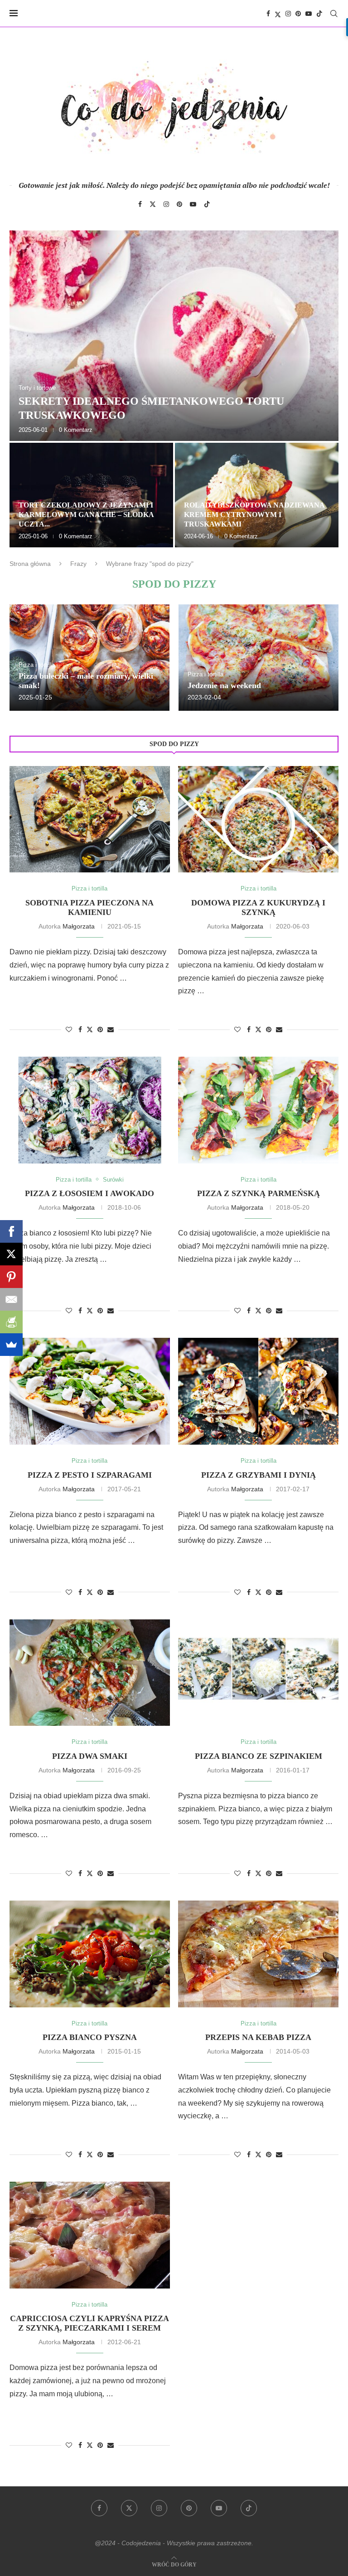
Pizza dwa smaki (90, 1756)
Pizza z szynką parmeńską (259, 1193)
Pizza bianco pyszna (90, 2037)
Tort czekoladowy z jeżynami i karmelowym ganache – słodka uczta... (86, 515)
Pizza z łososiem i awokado (89, 1193)
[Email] (11, 1299)
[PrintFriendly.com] (11, 1322)
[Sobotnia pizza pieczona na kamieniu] (90, 819)
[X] (11, 1254)
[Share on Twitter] (90, 1029)
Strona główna (30, 564)
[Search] (334, 14)
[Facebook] (268, 14)
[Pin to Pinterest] (100, 1029)
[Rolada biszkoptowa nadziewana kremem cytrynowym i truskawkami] (257, 495)
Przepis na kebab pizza (258, 2037)
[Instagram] (288, 14)
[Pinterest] (298, 14)
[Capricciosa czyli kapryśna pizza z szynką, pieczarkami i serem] (90, 2235)
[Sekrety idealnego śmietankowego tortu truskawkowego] (174, 336)
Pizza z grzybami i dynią (259, 1475)
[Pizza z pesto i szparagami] (90, 1391)
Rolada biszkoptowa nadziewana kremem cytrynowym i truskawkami (254, 515)
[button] (26, 388)
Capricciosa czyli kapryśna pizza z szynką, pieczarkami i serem (89, 2323)
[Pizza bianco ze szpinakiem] (258, 1673)
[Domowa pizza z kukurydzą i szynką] (258, 819)
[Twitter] (278, 14)
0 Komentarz (76, 430)
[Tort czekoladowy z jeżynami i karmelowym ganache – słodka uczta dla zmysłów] (91, 495)
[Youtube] (309, 14)
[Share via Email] (111, 1029)
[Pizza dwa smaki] (90, 1673)
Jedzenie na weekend (224, 685)
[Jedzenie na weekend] (259, 658)
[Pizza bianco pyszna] (90, 1954)
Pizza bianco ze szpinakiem (259, 1756)
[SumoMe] (11, 1345)
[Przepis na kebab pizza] (258, 1954)
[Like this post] (69, 1029)
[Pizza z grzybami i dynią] (258, 1391)
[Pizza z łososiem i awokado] (90, 1110)
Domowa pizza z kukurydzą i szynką (258, 907)
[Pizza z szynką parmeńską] (258, 1110)
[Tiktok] (319, 14)
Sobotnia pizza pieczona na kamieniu (89, 907)
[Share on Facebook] (80, 1029)
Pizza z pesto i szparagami (90, 1475)
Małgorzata (79, 926)
